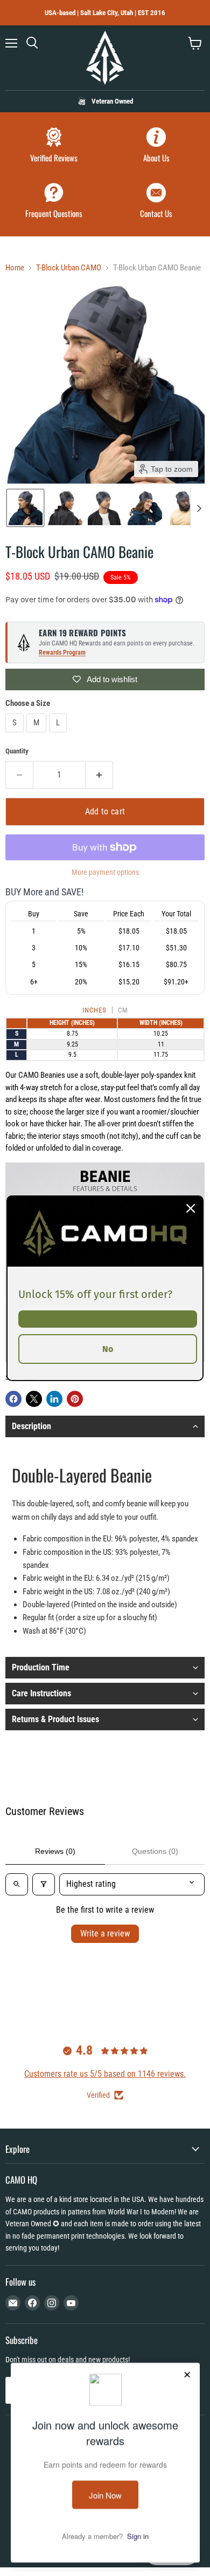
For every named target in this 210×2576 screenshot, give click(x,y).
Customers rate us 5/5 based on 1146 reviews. (105, 2074)
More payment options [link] (105, 872)
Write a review (105, 1933)
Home (15, 268)
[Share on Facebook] (13, 1399)
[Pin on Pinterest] (75, 1399)
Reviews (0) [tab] (55, 1851)
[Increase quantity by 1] (99, 775)
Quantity (17, 751)
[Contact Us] (156, 202)
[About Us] (156, 147)
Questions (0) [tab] (155, 1851)
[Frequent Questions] (54, 202)
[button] (25, 508)
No (108, 1348)
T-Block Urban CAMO (69, 268)
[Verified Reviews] (54, 147)
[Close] (191, 1208)
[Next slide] (199, 508)
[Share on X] (34, 1399)
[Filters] (44, 1884)
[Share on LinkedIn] (54, 1399)
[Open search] (17, 1884)
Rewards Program (62, 653)
